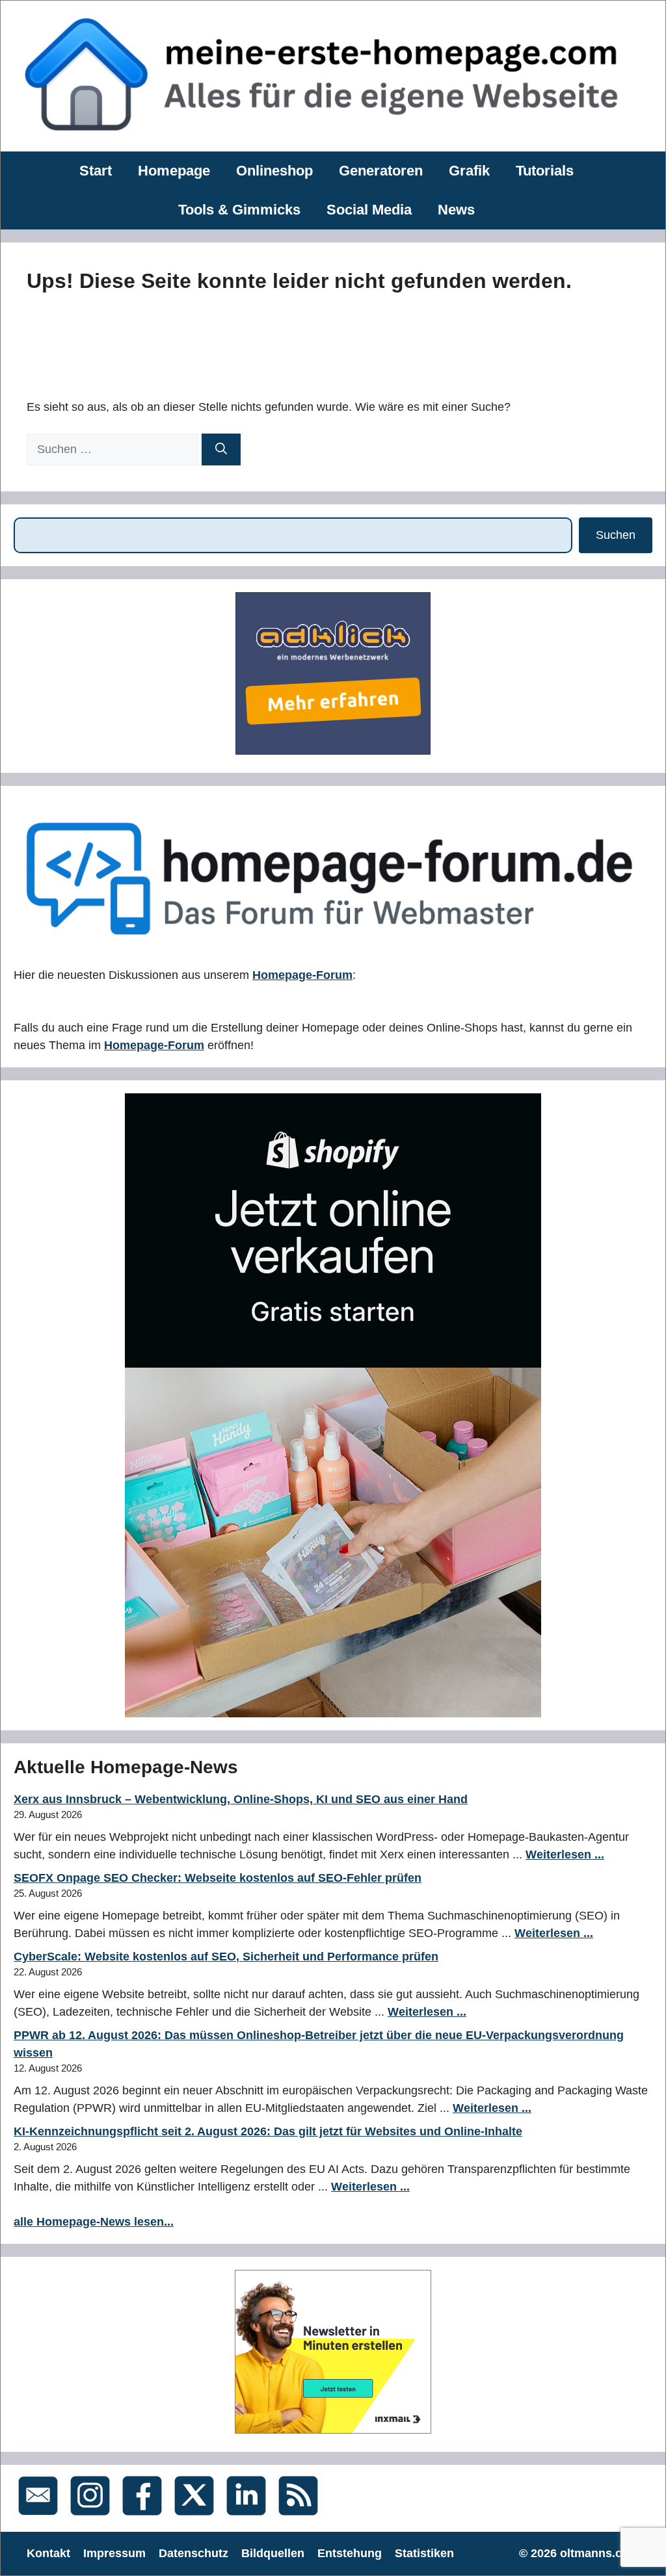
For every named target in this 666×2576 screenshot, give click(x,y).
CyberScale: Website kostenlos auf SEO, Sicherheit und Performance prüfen (226, 1957)
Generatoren (381, 171)
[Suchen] (221, 449)
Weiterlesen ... (565, 1854)
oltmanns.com (600, 2553)
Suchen (616, 535)
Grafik (469, 171)
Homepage (174, 171)
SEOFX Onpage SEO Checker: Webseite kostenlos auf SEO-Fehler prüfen (218, 1878)
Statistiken (424, 2553)
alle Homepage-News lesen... (94, 2222)
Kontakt (48, 2553)
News (456, 210)
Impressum (114, 2553)
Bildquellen (273, 2553)
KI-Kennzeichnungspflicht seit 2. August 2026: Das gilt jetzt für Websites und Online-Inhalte (268, 2131)
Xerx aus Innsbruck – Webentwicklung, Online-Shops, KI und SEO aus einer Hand (241, 1799)
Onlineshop (274, 171)
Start (96, 171)
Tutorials (545, 171)
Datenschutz (193, 2553)
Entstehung (350, 2553)
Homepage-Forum (302, 975)
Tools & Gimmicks (239, 210)
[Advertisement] (263, 343)
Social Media (369, 210)
